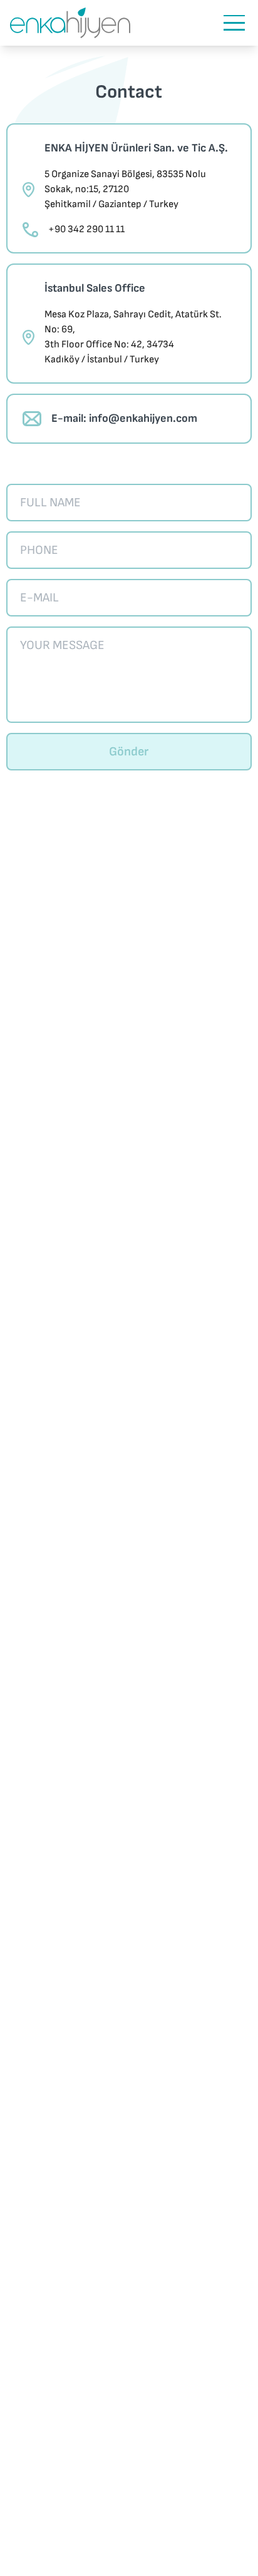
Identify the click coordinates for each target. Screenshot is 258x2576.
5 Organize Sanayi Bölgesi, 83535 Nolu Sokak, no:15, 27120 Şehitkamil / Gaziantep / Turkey (125, 189)
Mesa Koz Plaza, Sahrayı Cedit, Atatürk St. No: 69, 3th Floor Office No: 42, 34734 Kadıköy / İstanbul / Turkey (133, 337)
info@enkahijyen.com (143, 418)
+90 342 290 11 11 (86, 229)
